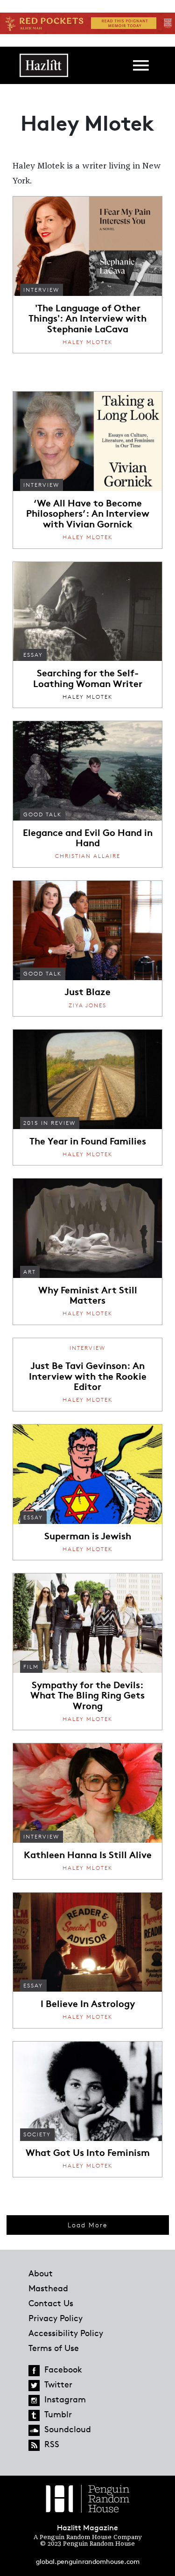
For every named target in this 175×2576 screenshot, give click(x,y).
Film (31, 1667)
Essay (33, 655)
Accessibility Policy (66, 2333)
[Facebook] (34, 2371)
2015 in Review (49, 1123)
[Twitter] (34, 2386)
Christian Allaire (88, 856)
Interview (41, 290)
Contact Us (51, 2303)
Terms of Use (54, 2348)
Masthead (48, 2288)
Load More (87, 2225)
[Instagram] (34, 2401)
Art (30, 1272)
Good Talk (42, 814)
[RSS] (34, 2445)
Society (37, 2134)
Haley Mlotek (87, 342)
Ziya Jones (87, 1005)
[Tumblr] (34, 2415)
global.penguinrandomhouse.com (88, 2561)
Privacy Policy (56, 2318)
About (41, 2273)
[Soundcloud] (34, 2430)
